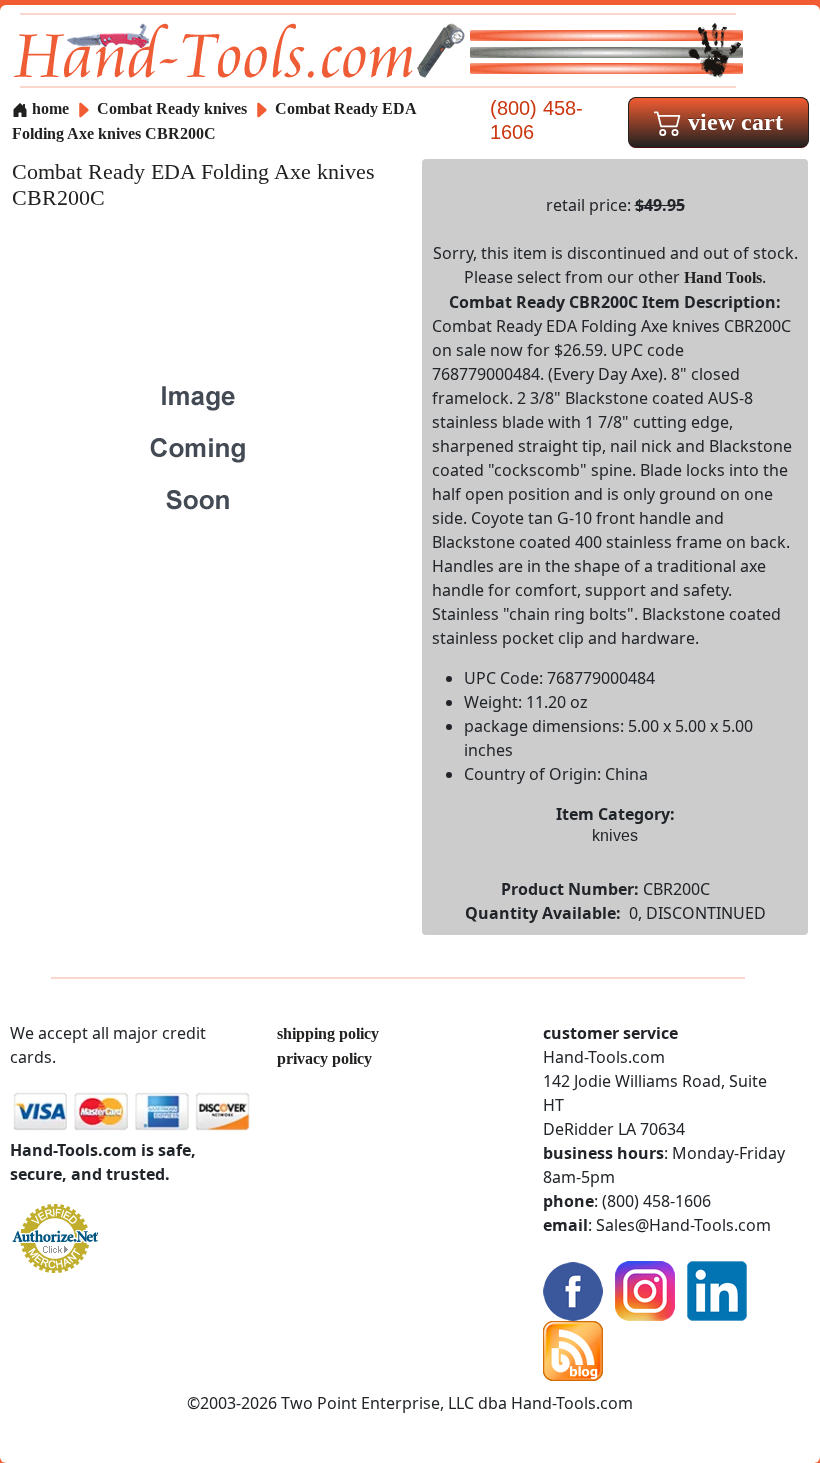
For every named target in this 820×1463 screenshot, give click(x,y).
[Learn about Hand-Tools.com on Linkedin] (717, 1289)
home (48, 108)
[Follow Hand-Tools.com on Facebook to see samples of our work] (573, 1289)
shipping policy (328, 1033)
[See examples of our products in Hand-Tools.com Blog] (573, 1349)
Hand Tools (723, 277)
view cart (732, 122)
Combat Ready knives (172, 108)
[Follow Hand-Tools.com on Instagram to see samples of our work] (645, 1289)
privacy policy (324, 1058)
